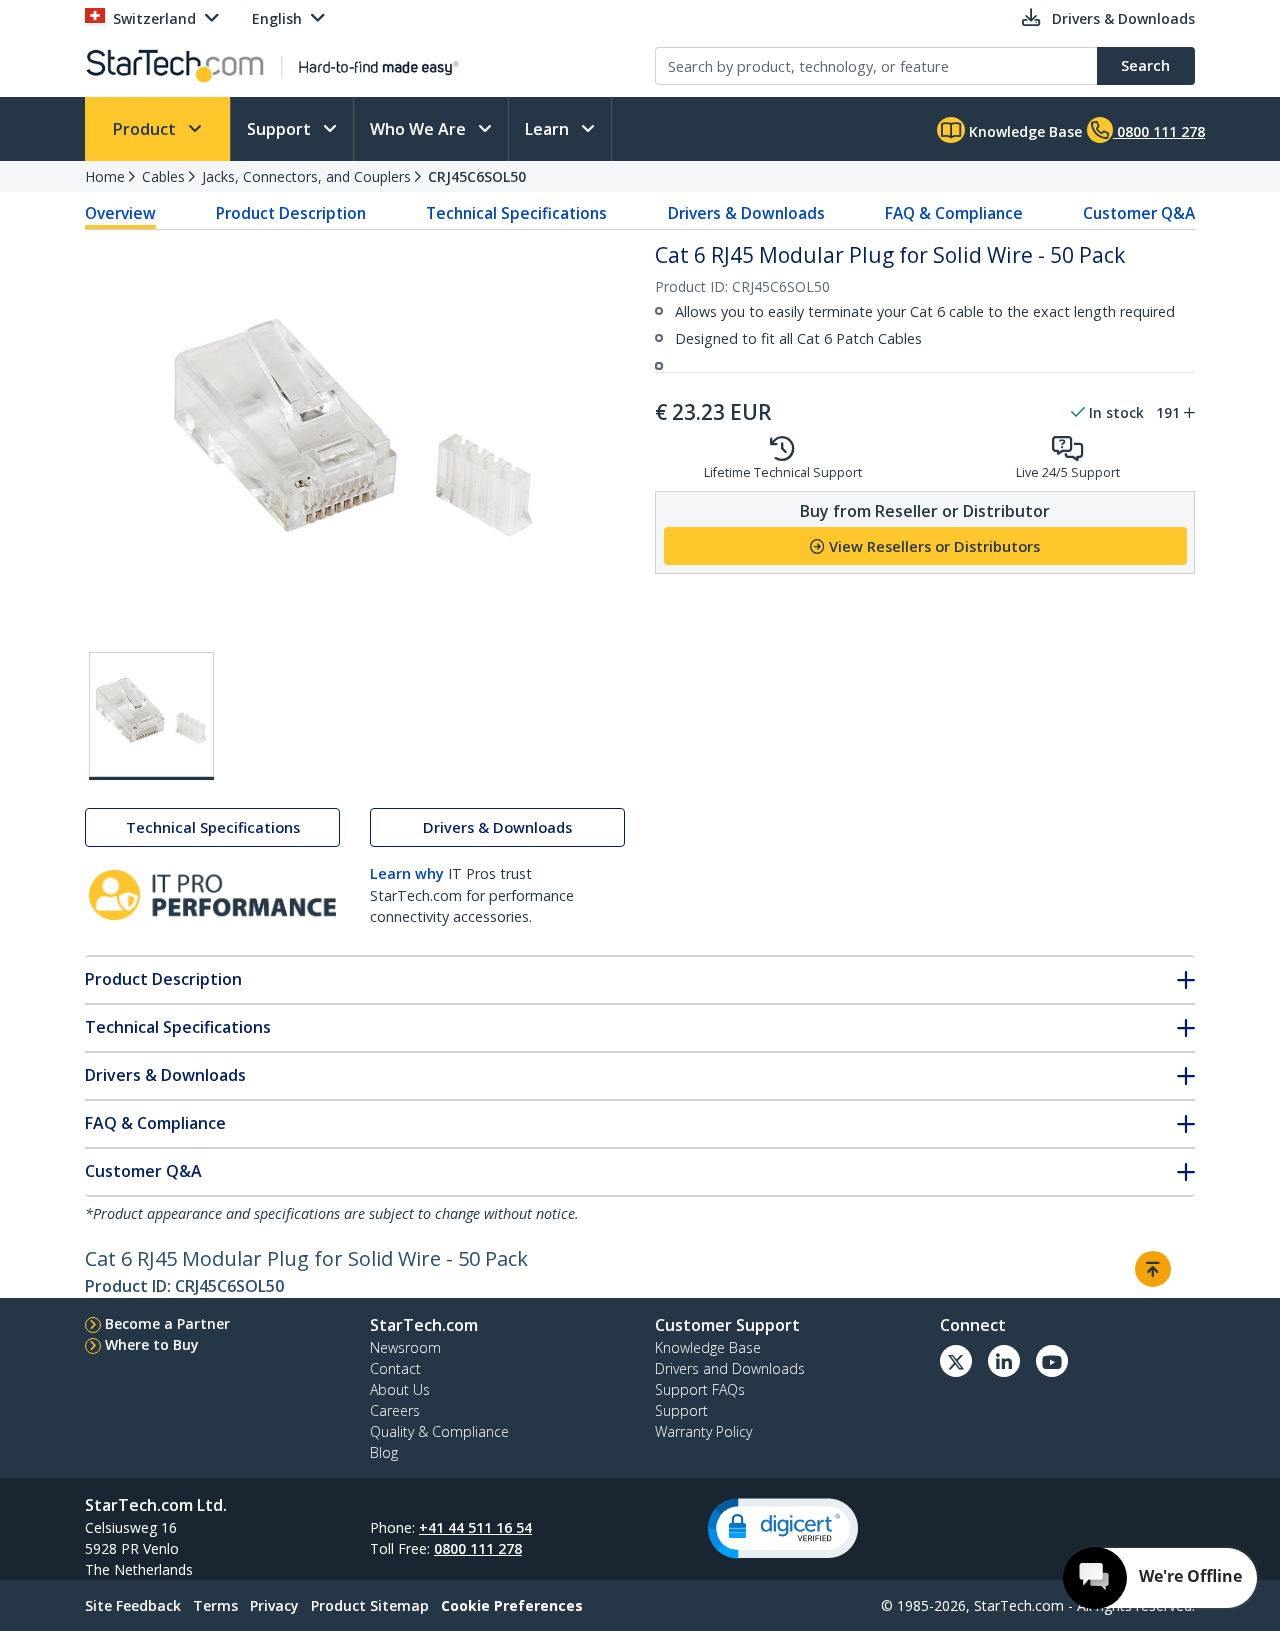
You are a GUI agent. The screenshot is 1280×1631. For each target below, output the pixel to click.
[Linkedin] (1004, 1361)
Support (281, 129)
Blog (384, 1452)
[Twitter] (956, 1361)
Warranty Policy (703, 1431)
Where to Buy (152, 1344)
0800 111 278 (478, 1548)
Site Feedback (133, 1605)
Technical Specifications (516, 213)
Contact (395, 1368)
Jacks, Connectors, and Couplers (306, 176)
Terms (215, 1605)
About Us (400, 1389)
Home (105, 176)
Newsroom (405, 1347)
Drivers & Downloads (746, 213)
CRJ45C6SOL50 (477, 176)
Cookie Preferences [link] (512, 1605)
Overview (120, 213)
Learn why (407, 873)
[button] (783, 1528)
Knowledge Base (1023, 131)
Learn (549, 129)
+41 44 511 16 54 (475, 1527)
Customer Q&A (1139, 213)
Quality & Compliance (439, 1431)
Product (146, 129)
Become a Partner (167, 1323)
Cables (163, 176)
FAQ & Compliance (954, 213)
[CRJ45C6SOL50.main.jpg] (151, 716)
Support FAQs (700, 1389)
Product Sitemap (370, 1605)
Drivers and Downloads (730, 1368)
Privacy (274, 1605)
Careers (395, 1410)
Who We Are (420, 129)
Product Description (291, 213)
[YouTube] (1052, 1361)
